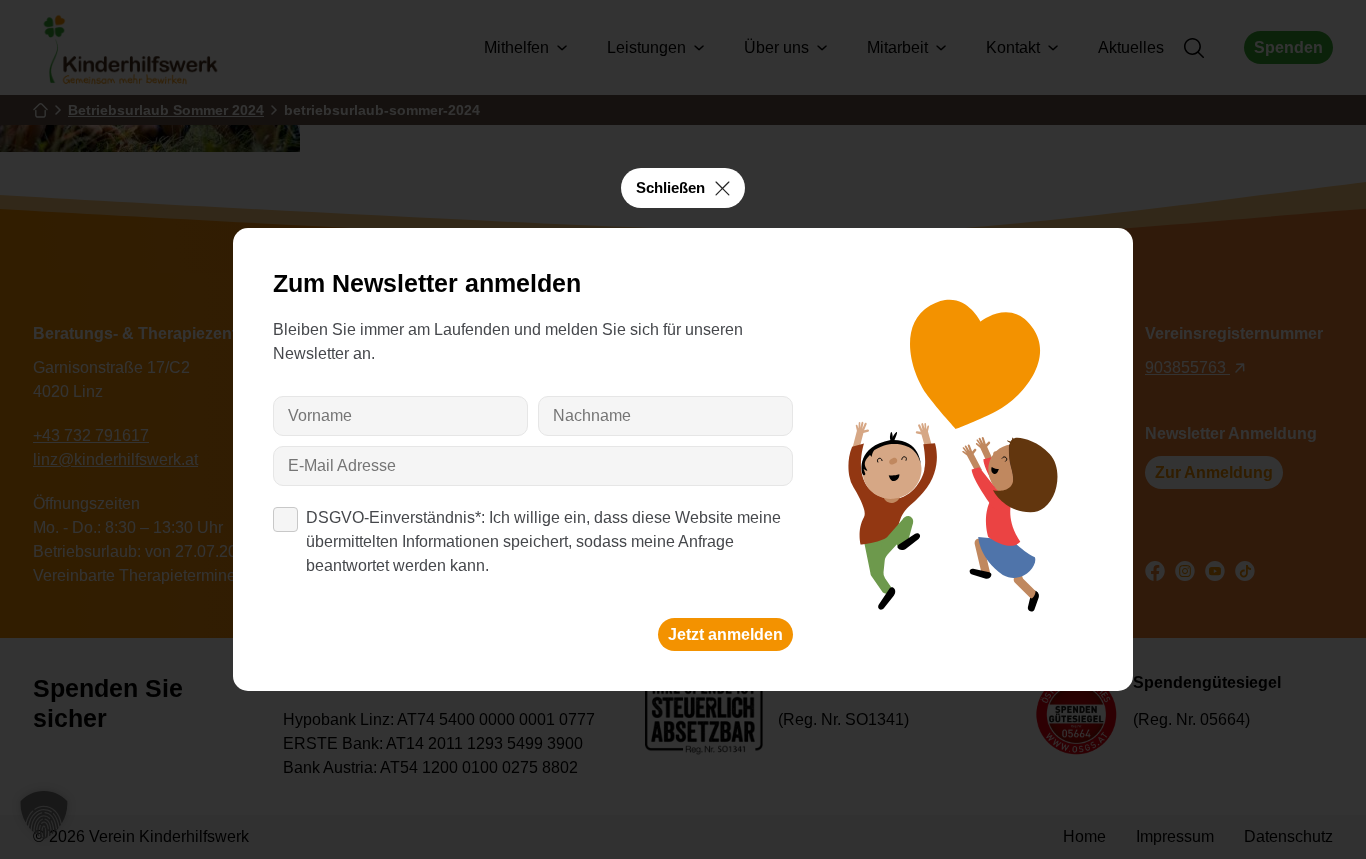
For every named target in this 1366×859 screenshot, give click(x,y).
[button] (44, 815)
